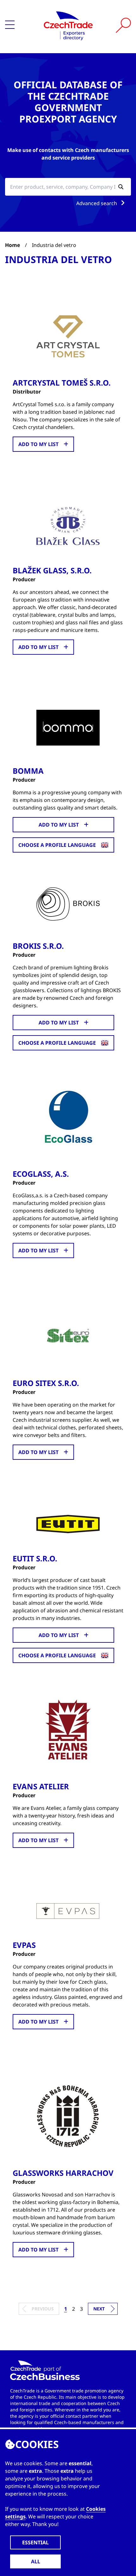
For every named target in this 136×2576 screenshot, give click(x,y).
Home (12, 245)
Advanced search (97, 203)
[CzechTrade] (68, 25)
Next (99, 2309)
